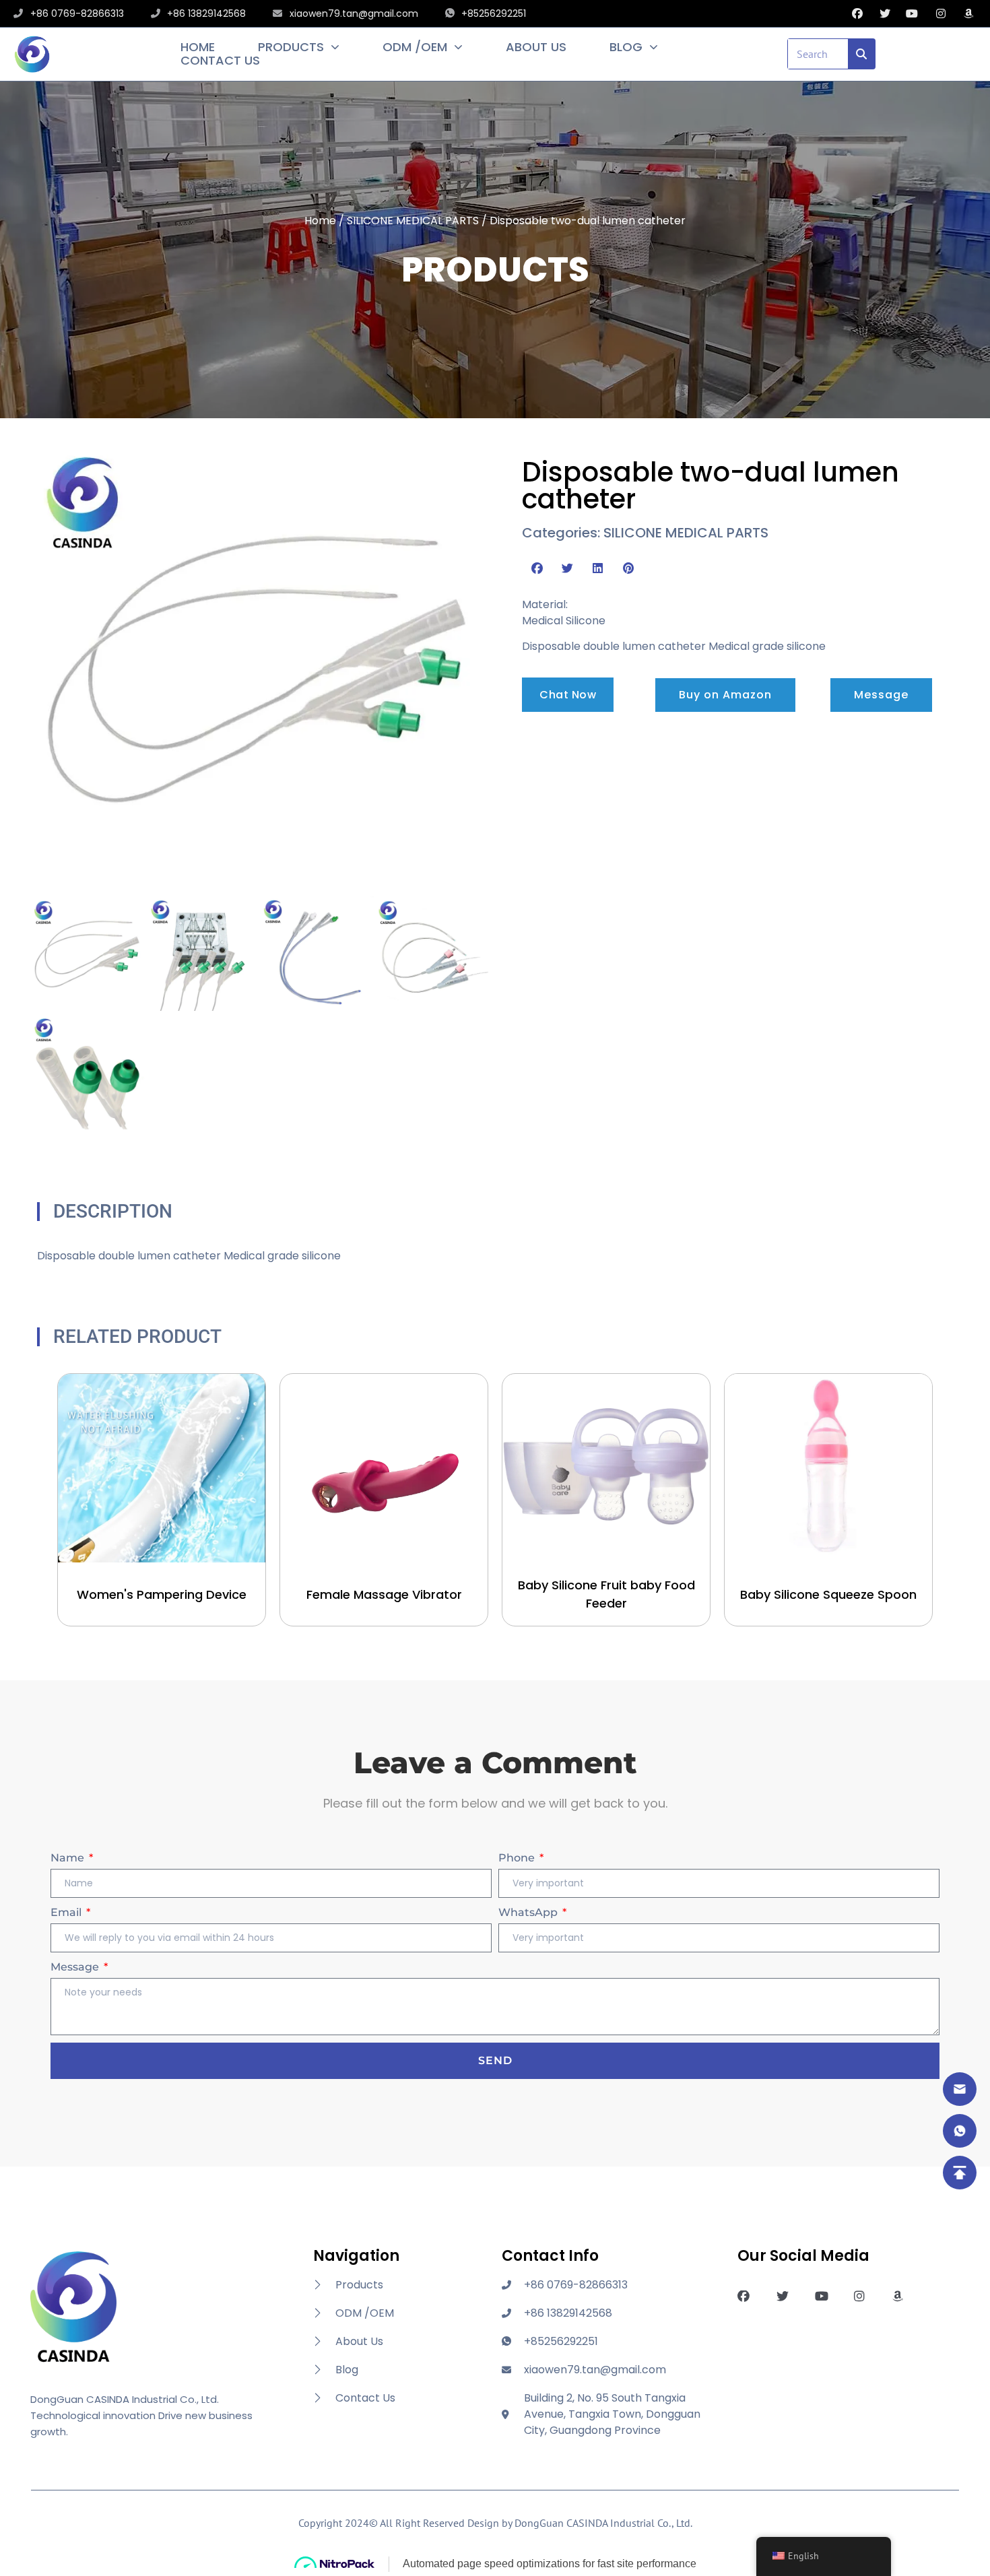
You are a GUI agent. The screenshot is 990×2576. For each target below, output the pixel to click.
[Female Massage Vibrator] (384, 1468)
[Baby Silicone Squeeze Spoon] (828, 1468)
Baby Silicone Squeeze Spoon (828, 1594)
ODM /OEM (415, 47)
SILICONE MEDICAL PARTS (413, 221)
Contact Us (220, 61)
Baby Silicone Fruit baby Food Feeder (606, 1594)
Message (76, 1967)
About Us (536, 47)
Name (69, 1858)
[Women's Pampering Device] (162, 1468)
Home (198, 47)
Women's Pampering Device (162, 1594)
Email (67, 1912)
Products (291, 47)
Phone (518, 1858)
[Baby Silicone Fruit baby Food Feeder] (606, 1468)
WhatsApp (529, 1912)
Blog (626, 47)
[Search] (862, 54)
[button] (537, 568)
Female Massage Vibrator (384, 1594)
